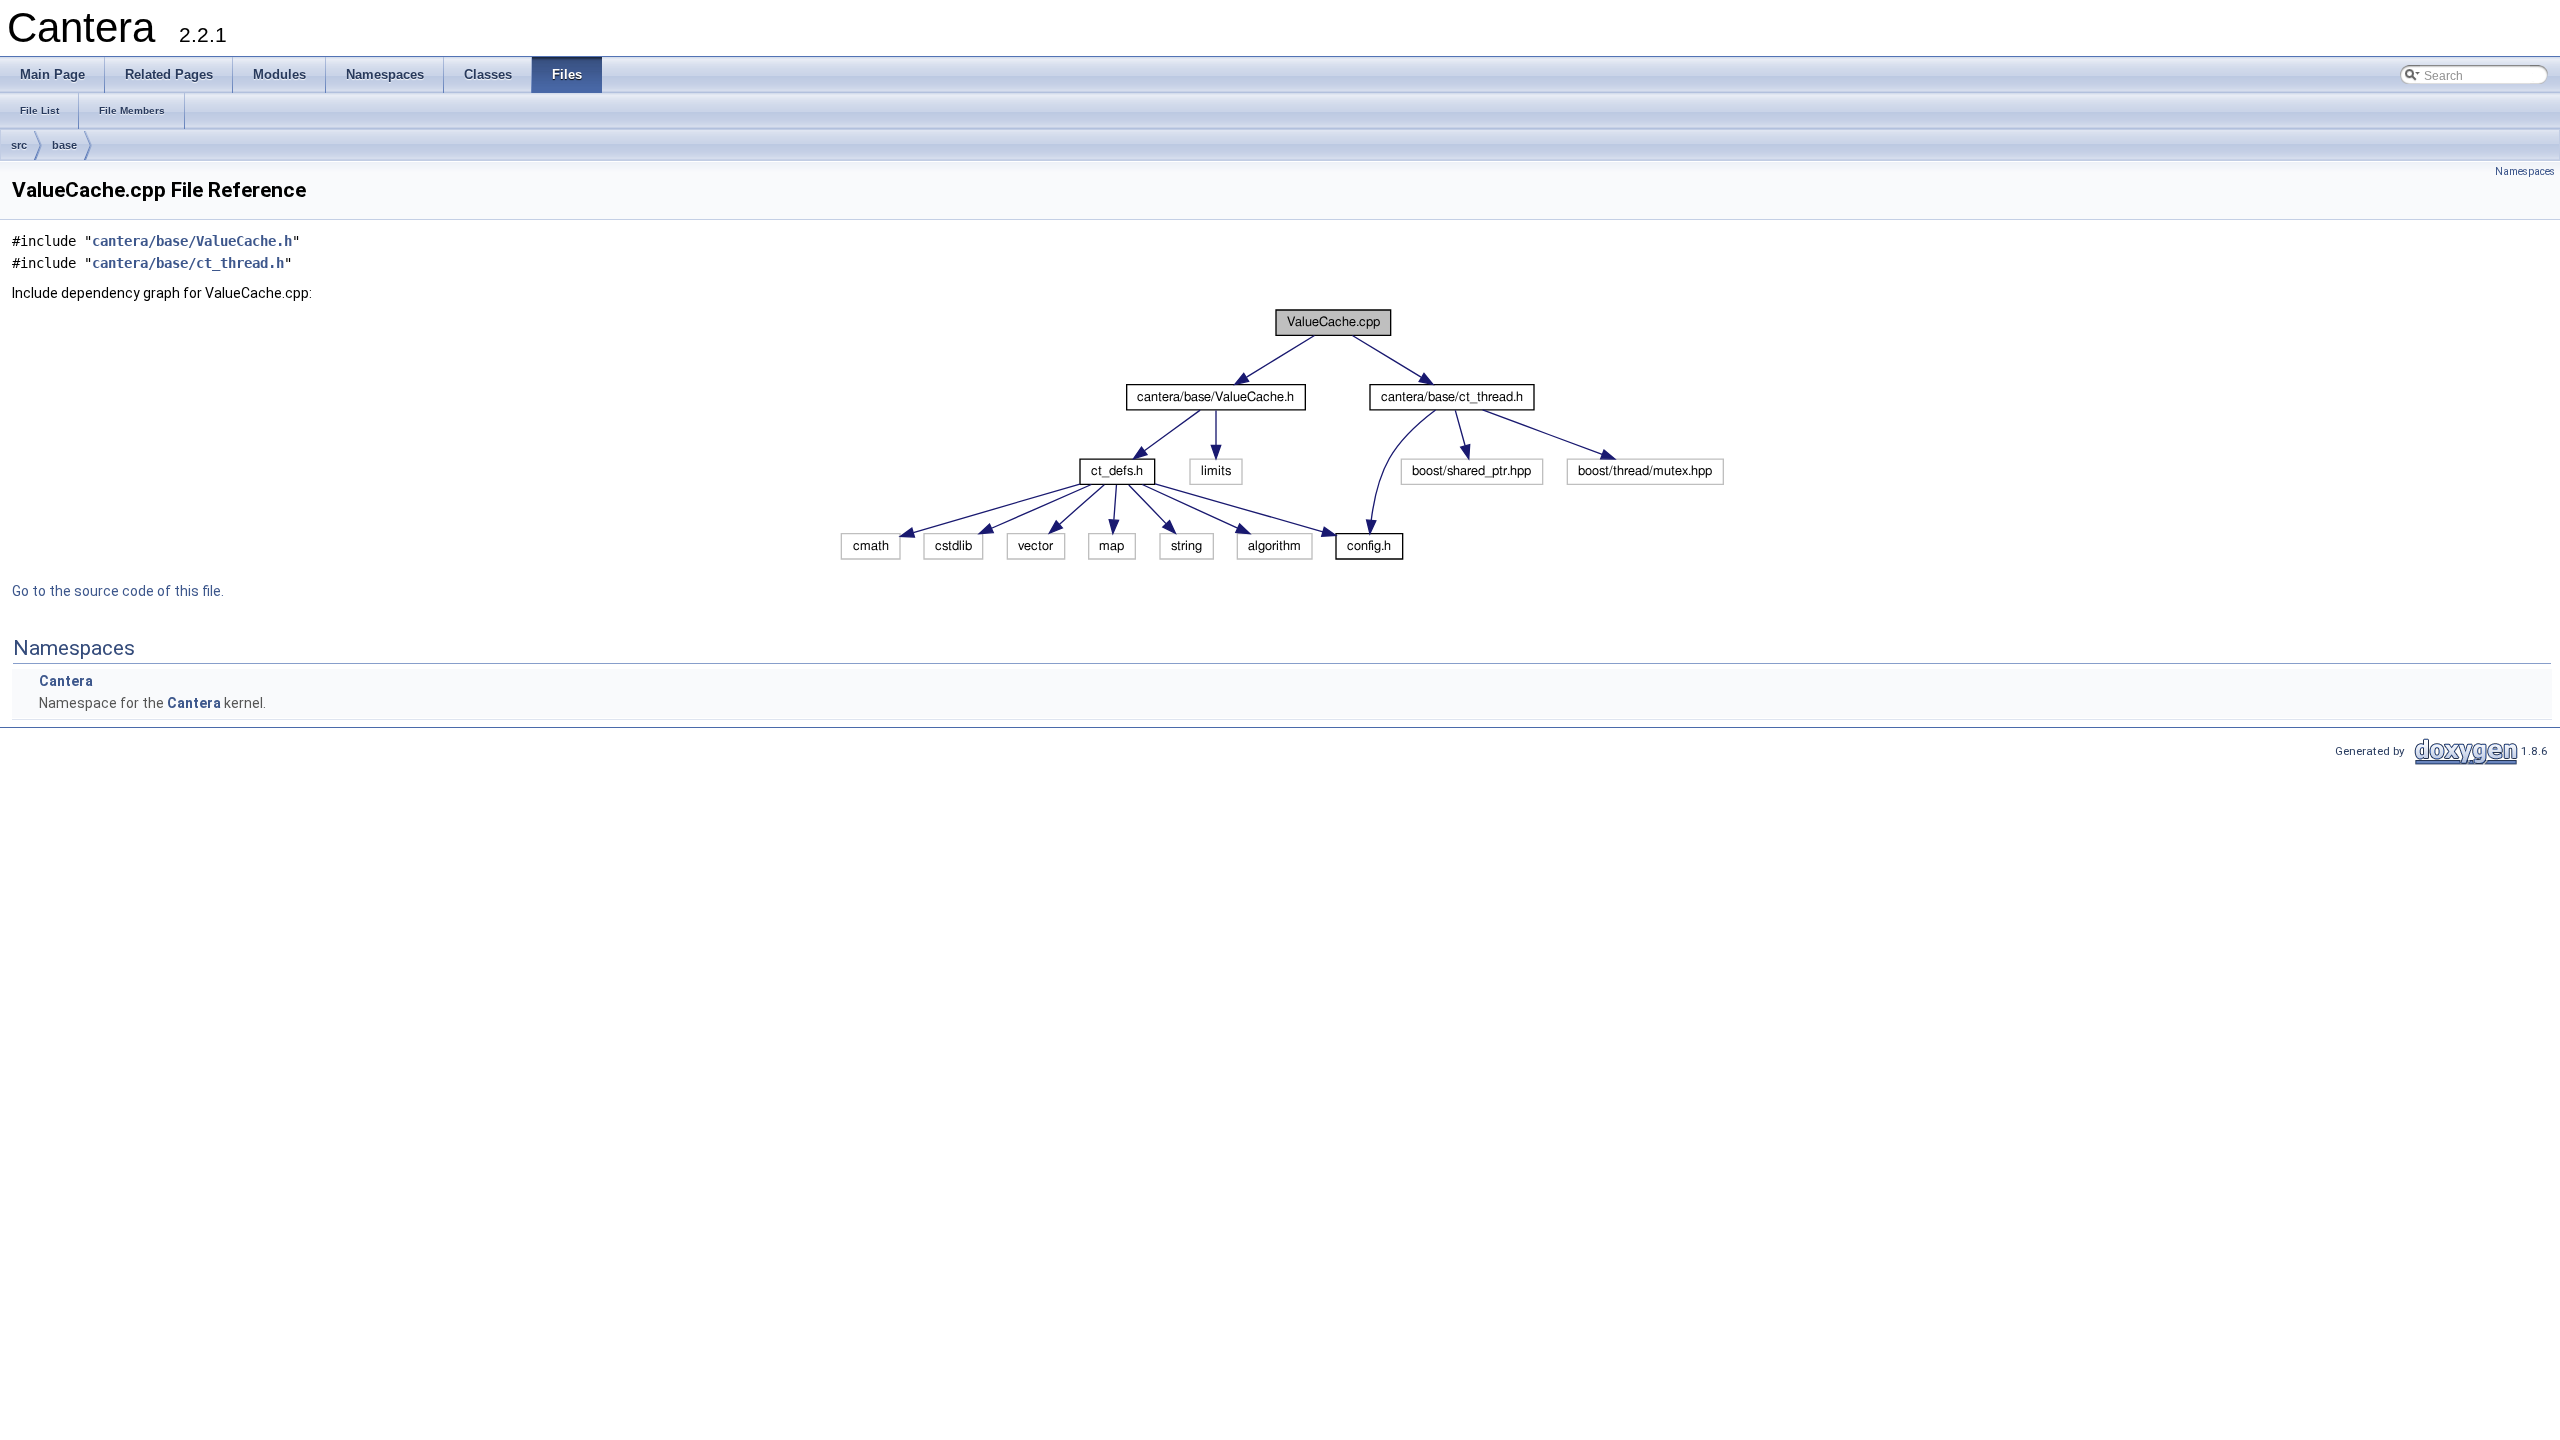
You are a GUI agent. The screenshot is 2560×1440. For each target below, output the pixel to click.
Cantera (66, 681)
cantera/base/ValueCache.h (192, 241)
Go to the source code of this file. (118, 591)
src (19, 145)
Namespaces (2525, 171)
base (64, 145)
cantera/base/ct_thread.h (188, 263)
